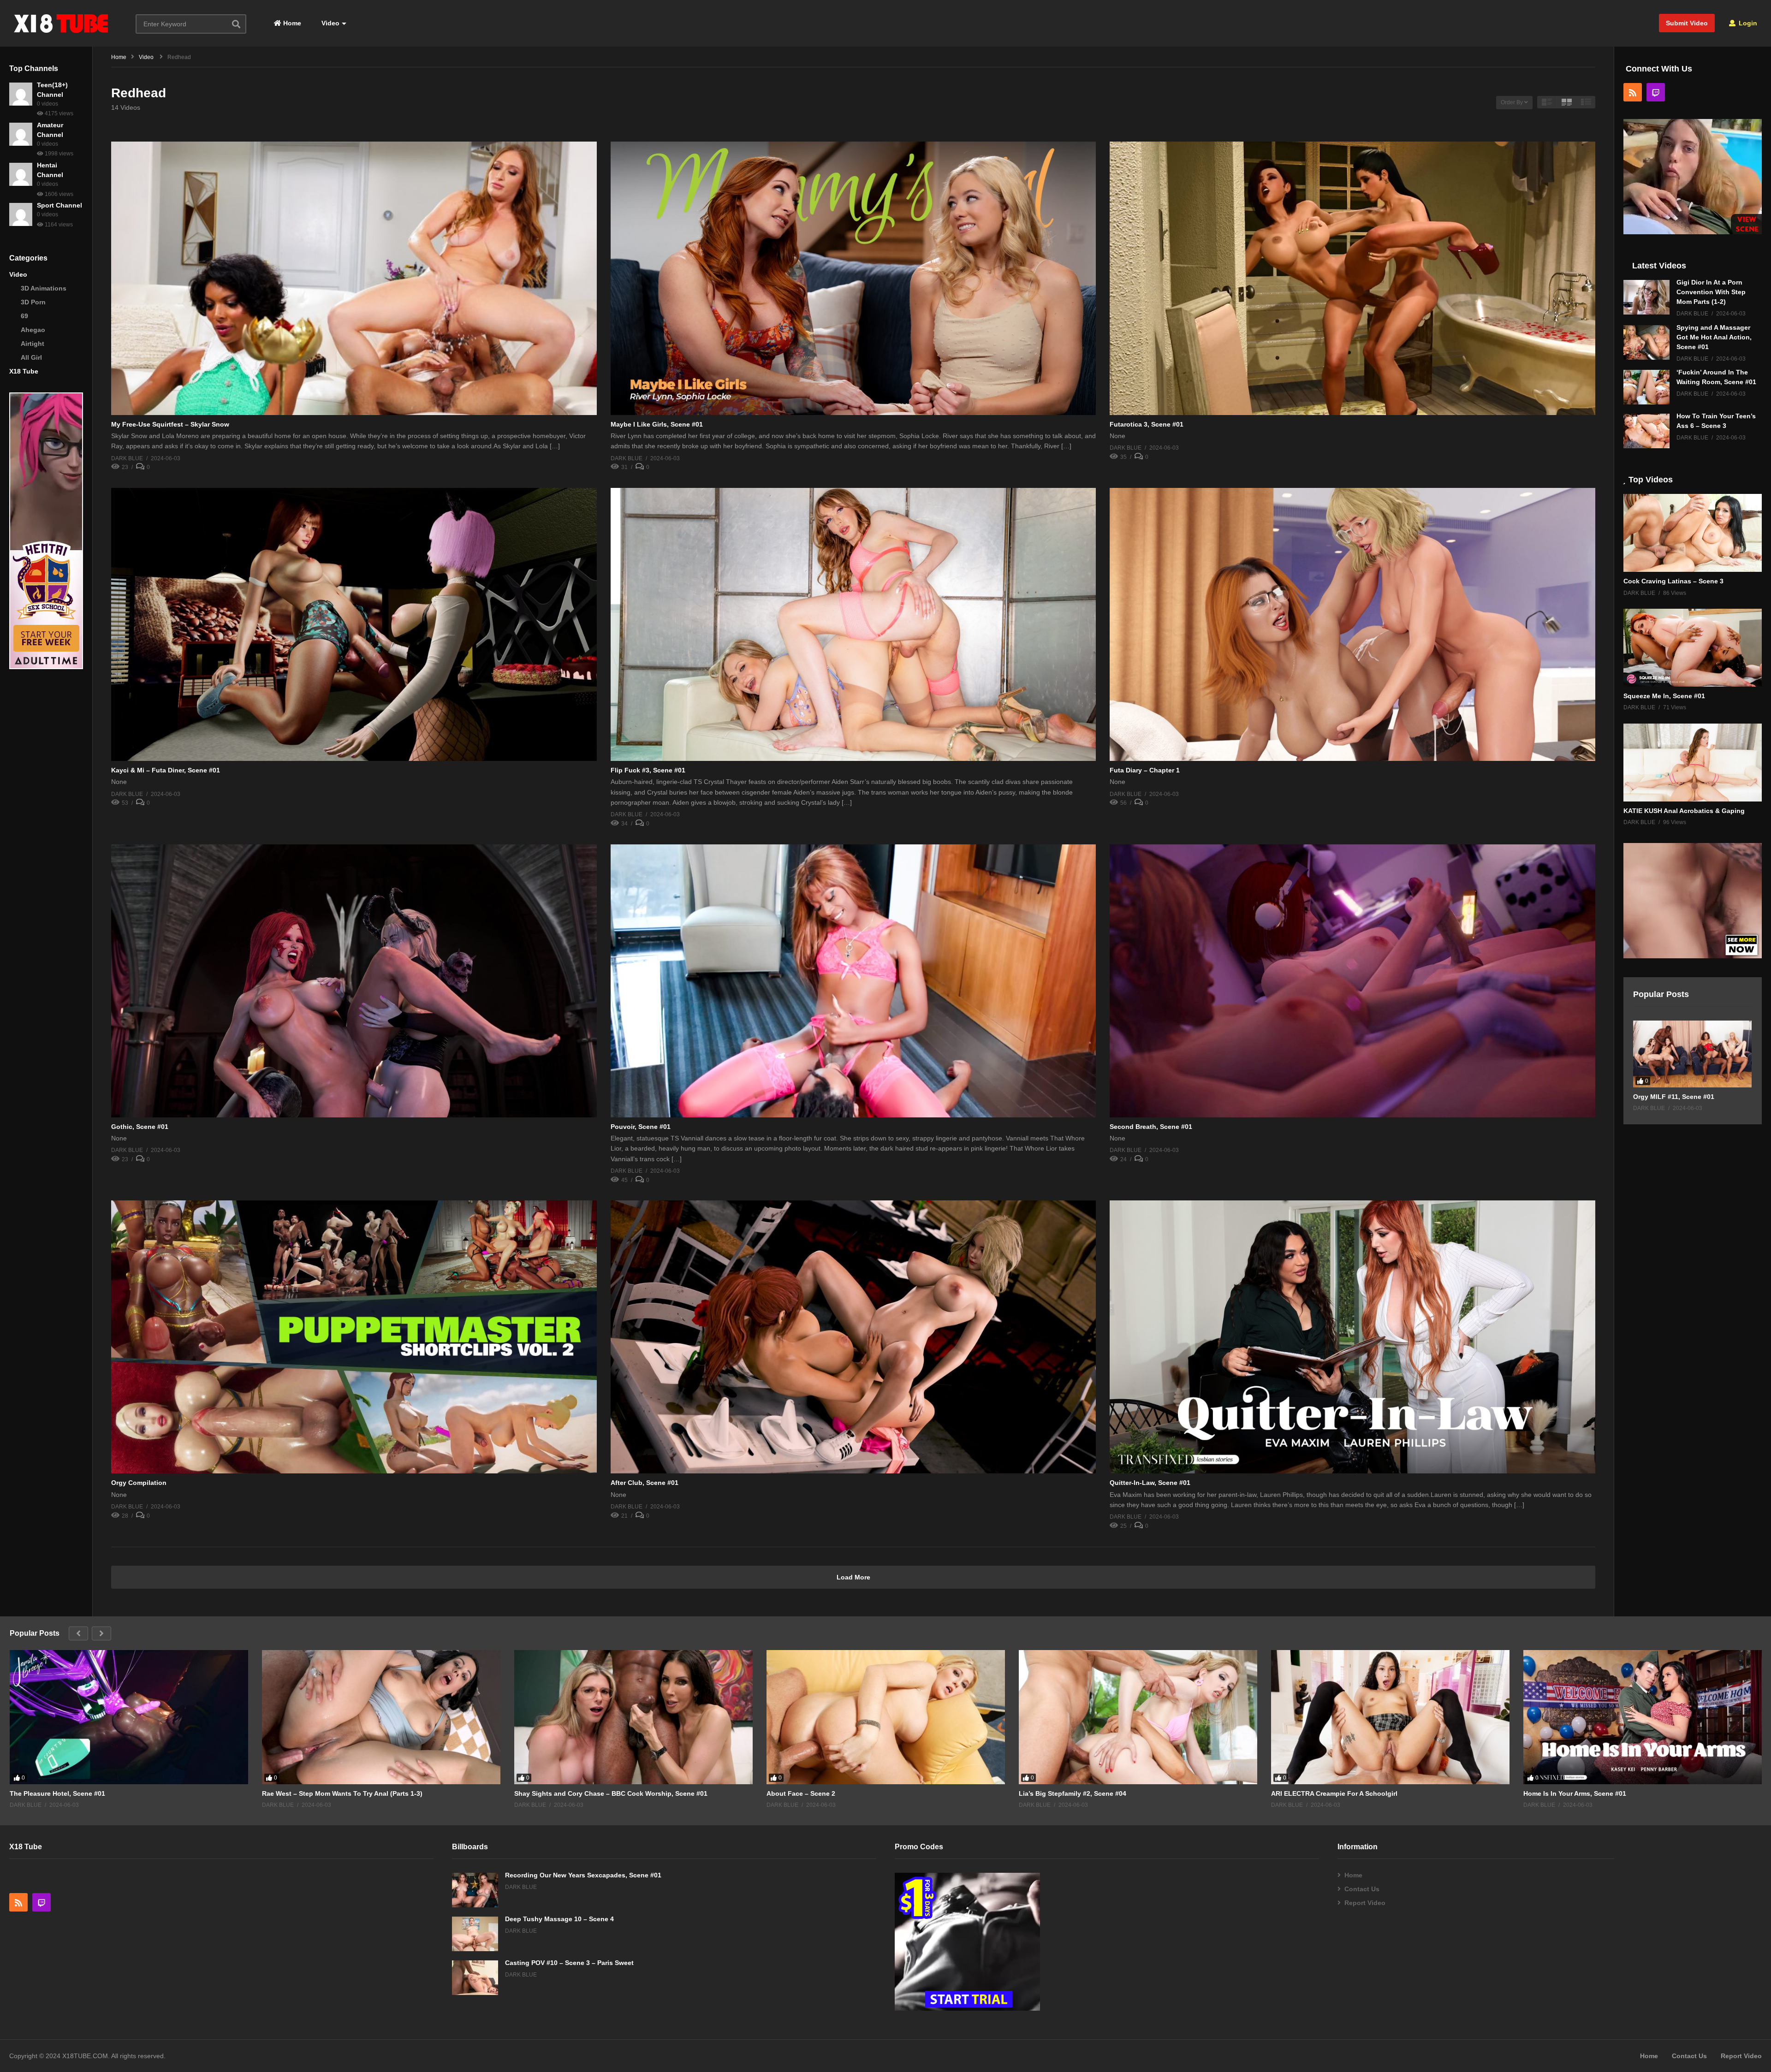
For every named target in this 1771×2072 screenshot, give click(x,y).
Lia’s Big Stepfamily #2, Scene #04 (1073, 1793)
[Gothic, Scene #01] (354, 981)
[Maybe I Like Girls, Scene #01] (853, 278)
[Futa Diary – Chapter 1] (1352, 624)
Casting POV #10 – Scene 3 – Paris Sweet (569, 1963)
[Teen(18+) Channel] (21, 94)
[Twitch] (1656, 92)
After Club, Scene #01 (645, 1483)
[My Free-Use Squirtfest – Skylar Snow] (354, 278)
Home (291, 23)
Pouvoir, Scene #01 (641, 1127)
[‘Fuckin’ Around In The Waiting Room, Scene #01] (1646, 387)
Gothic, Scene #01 (140, 1127)
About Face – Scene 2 (801, 1793)
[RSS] (1633, 92)
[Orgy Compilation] (354, 1337)
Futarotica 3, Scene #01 (1147, 424)
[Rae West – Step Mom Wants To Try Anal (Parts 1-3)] (381, 1717)
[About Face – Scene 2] (886, 1717)
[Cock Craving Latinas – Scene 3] (1693, 533)
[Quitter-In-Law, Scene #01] (1352, 1337)
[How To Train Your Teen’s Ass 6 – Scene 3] (1646, 431)
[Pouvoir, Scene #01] (853, 981)
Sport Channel (59, 205)
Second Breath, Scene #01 (1151, 1127)
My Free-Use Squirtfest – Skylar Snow (170, 424)
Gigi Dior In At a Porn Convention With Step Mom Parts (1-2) (1711, 292)
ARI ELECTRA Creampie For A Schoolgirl (1334, 1793)
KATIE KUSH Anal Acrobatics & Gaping (1684, 811)
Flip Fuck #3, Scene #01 (648, 770)
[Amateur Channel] (21, 134)
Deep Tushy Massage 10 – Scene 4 (559, 1919)
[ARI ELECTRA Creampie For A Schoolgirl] (1390, 1717)
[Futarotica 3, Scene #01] (1352, 278)
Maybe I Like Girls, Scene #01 (657, 424)
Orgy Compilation (139, 1483)
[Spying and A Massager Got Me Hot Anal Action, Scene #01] (1646, 342)
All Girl (31, 357)
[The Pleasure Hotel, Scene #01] (129, 1717)
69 (24, 316)
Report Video (1365, 1903)
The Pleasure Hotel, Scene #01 (57, 1793)
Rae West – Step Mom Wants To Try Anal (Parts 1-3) (342, 1793)
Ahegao (33, 330)
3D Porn (33, 302)
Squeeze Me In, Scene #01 (1664, 696)
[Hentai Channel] (21, 174)
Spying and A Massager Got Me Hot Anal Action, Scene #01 (1714, 337)
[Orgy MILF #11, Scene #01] (1692, 1054)
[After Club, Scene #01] (853, 1337)
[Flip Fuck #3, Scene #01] (853, 624)
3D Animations (44, 288)
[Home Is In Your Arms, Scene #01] (1643, 1717)
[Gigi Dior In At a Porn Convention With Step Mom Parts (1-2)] (1646, 297)
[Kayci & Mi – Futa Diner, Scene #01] (354, 624)
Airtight (33, 344)
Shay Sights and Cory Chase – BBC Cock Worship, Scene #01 (611, 1793)
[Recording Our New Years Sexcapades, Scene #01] (475, 1890)
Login (1747, 23)
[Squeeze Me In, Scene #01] (1693, 648)
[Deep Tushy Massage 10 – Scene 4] (475, 1934)
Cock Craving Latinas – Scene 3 (1673, 581)
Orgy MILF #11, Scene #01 (1674, 1097)
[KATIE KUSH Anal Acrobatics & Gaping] (1693, 763)
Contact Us (1362, 1889)
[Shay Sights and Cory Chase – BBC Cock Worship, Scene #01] (633, 1717)
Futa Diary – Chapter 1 (1145, 770)
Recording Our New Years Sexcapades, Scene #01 (583, 1875)
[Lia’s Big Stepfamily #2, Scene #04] (1138, 1717)
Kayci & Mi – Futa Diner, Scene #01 (166, 770)
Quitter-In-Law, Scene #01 (1150, 1483)
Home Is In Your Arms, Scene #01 (1575, 1793)
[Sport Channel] (21, 214)
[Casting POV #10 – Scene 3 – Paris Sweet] (475, 1978)
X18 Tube (24, 371)
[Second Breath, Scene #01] (1352, 981)
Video (330, 23)
